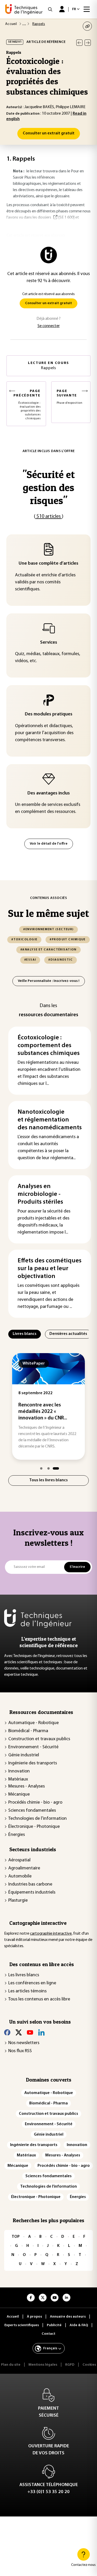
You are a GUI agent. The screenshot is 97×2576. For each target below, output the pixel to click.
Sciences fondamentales (32, 1811)
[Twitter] (19, 2032)
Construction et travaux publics (39, 1739)
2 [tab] (48, 1468)
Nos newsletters (24, 2043)
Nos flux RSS (20, 2051)
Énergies (17, 1835)
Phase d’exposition (70, 397)
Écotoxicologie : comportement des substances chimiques (49, 1046)
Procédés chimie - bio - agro (35, 1803)
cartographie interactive (51, 1934)
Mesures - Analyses (27, 1786)
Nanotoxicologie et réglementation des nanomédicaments (50, 1120)
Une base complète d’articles (48, 564)
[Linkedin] (41, 2032)
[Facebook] (7, 2032)
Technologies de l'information (38, 1819)
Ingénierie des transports (33, 1763)
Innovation (19, 1771)
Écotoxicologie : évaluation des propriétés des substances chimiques (27, 405)
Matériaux (18, 1779)
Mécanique (19, 1795)
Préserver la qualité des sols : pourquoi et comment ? (48, 1412)
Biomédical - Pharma (28, 1731)
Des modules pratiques (49, 714)
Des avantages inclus (49, 793)
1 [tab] (41, 1468)
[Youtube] (30, 2032)
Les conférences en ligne (32, 1983)
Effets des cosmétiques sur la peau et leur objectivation (50, 1269)
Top (16, 2237)
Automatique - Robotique (33, 1723)
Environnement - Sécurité (33, 1747)
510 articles (49, 517)
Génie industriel (24, 1755)
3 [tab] (56, 1468)
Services (49, 643)
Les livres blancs (24, 1975)
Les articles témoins (27, 1991)
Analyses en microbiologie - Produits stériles (40, 1194)
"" (49, 487)
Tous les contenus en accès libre (39, 1999)
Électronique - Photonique (34, 1827)
